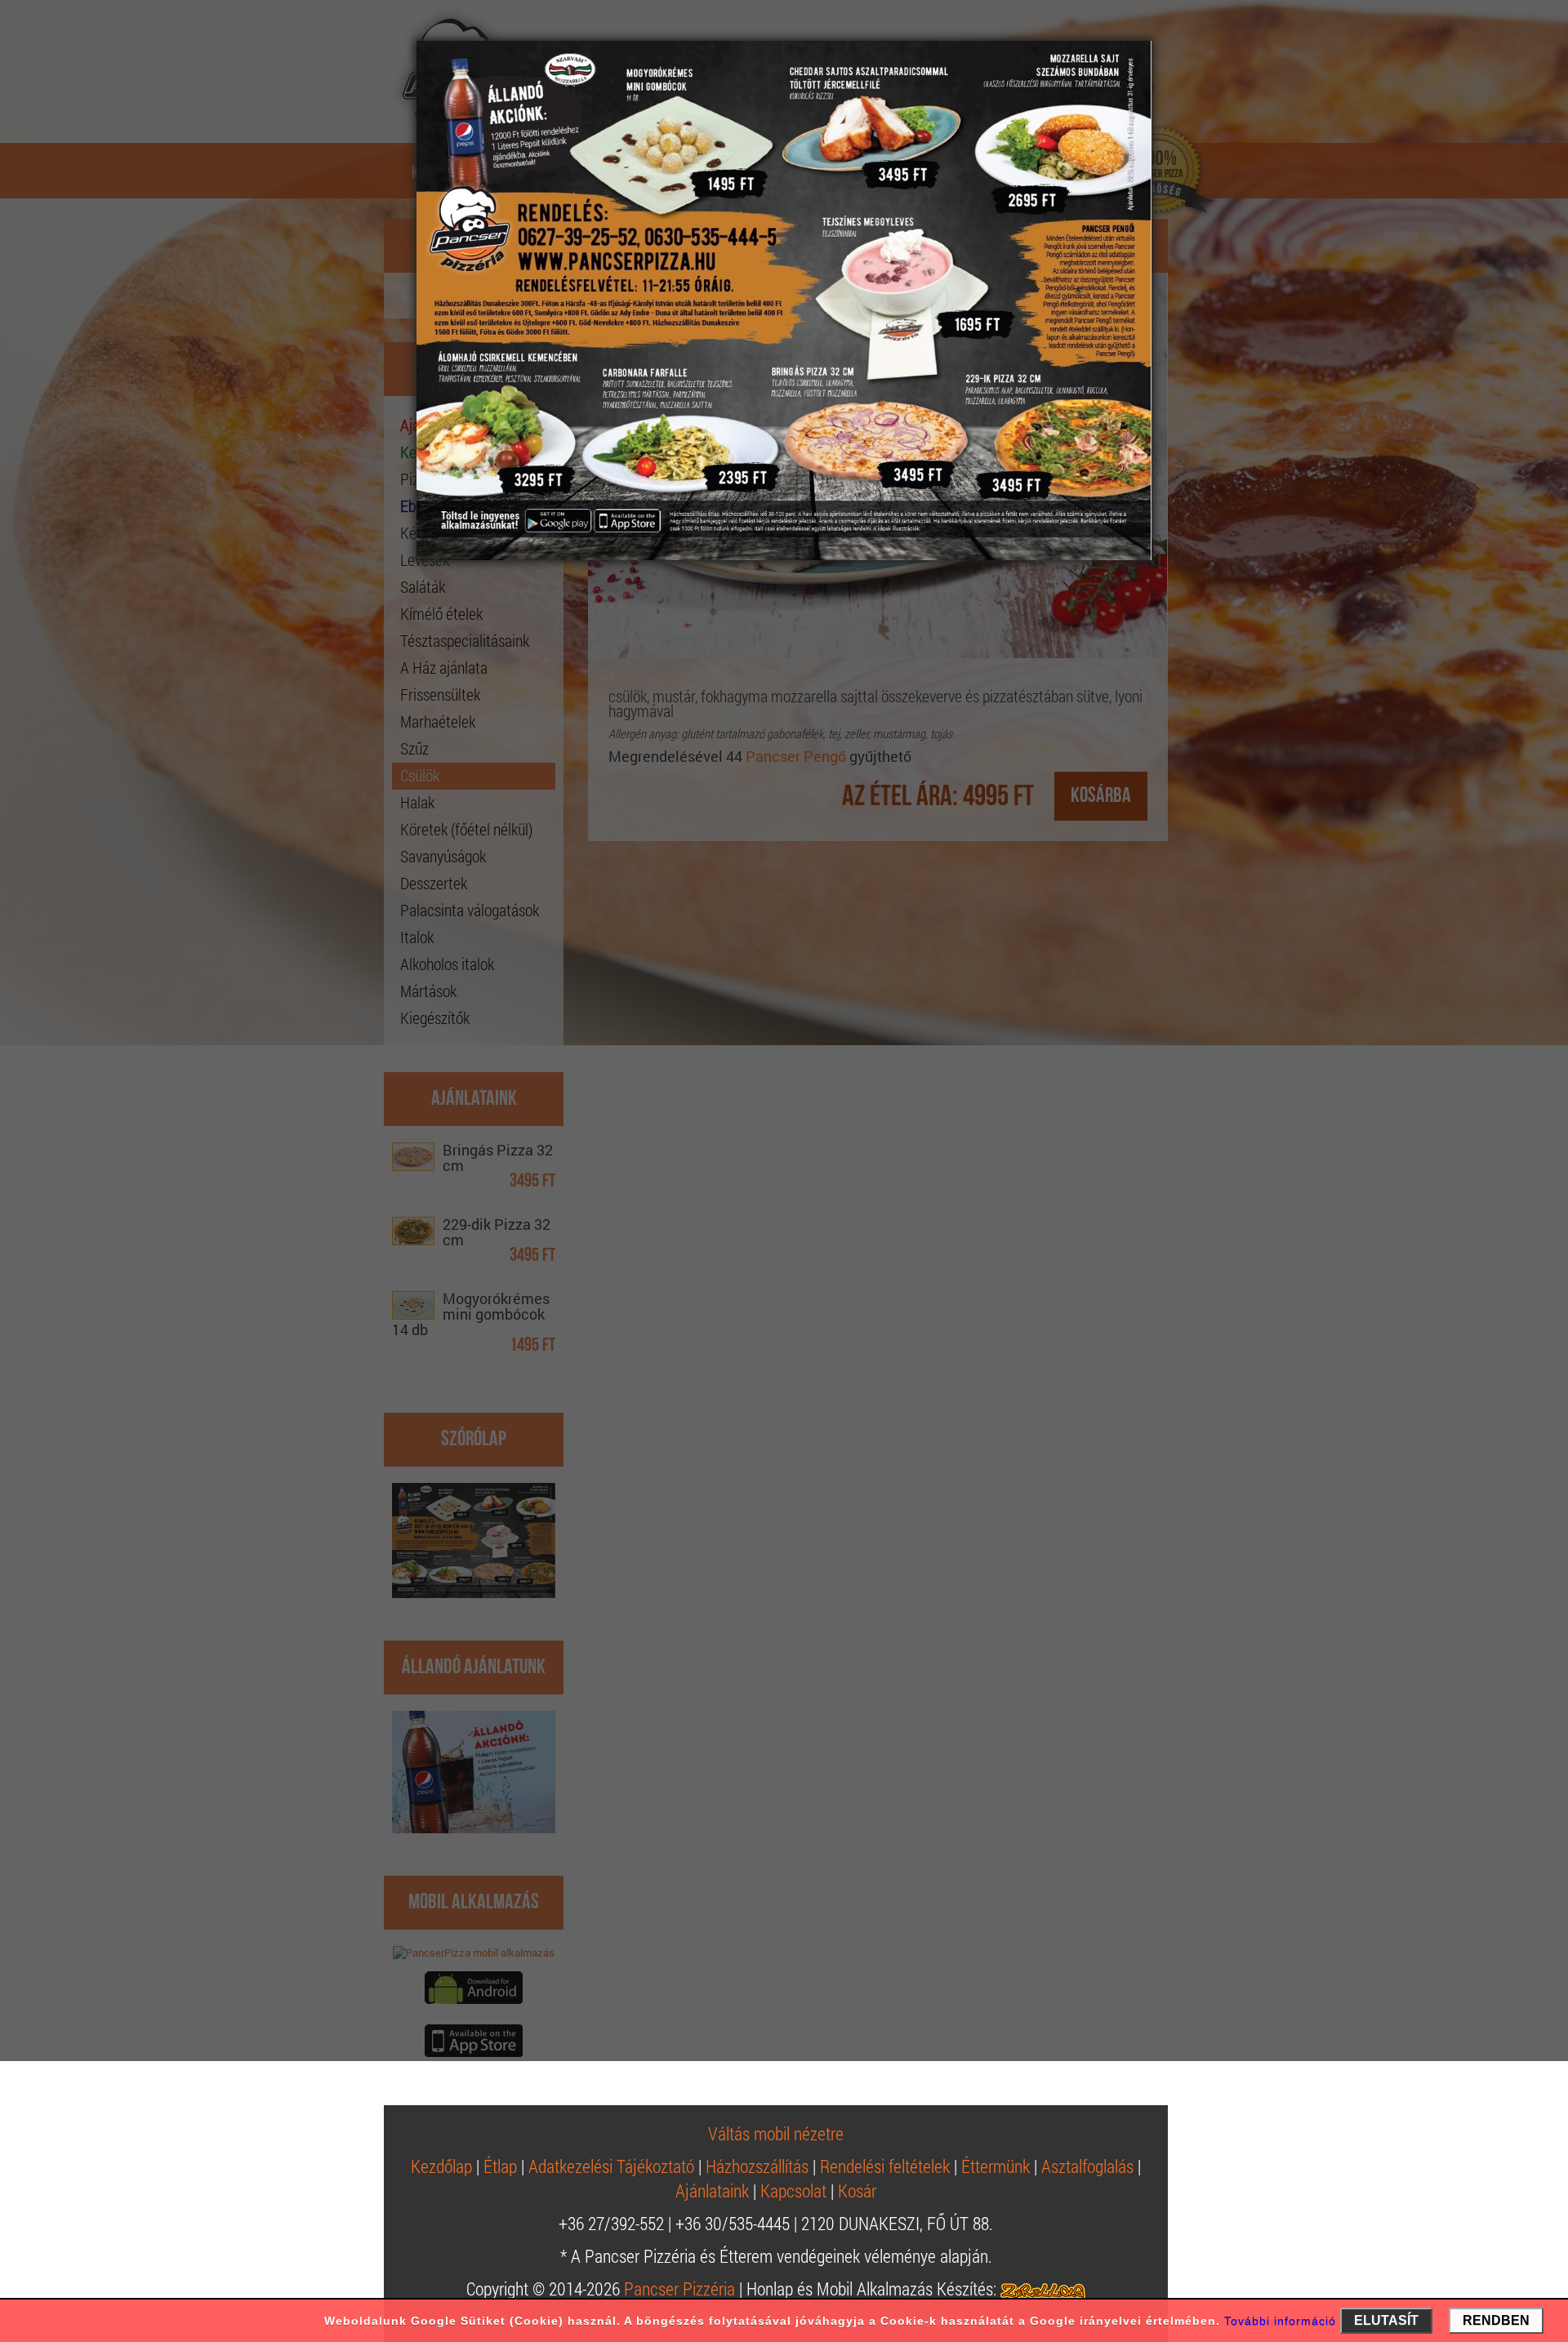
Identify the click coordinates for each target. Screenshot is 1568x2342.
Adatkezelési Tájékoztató (611, 2166)
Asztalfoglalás (1087, 2166)
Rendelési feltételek (885, 2166)
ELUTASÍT (1386, 2320)
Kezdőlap (441, 2166)
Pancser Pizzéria (679, 2289)
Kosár (857, 2191)
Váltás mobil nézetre (776, 2133)
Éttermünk (996, 2166)
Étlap (500, 2166)
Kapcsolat (793, 2191)
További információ (1280, 2321)
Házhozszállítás (757, 2166)
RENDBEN (1496, 2320)
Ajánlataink (712, 2191)
